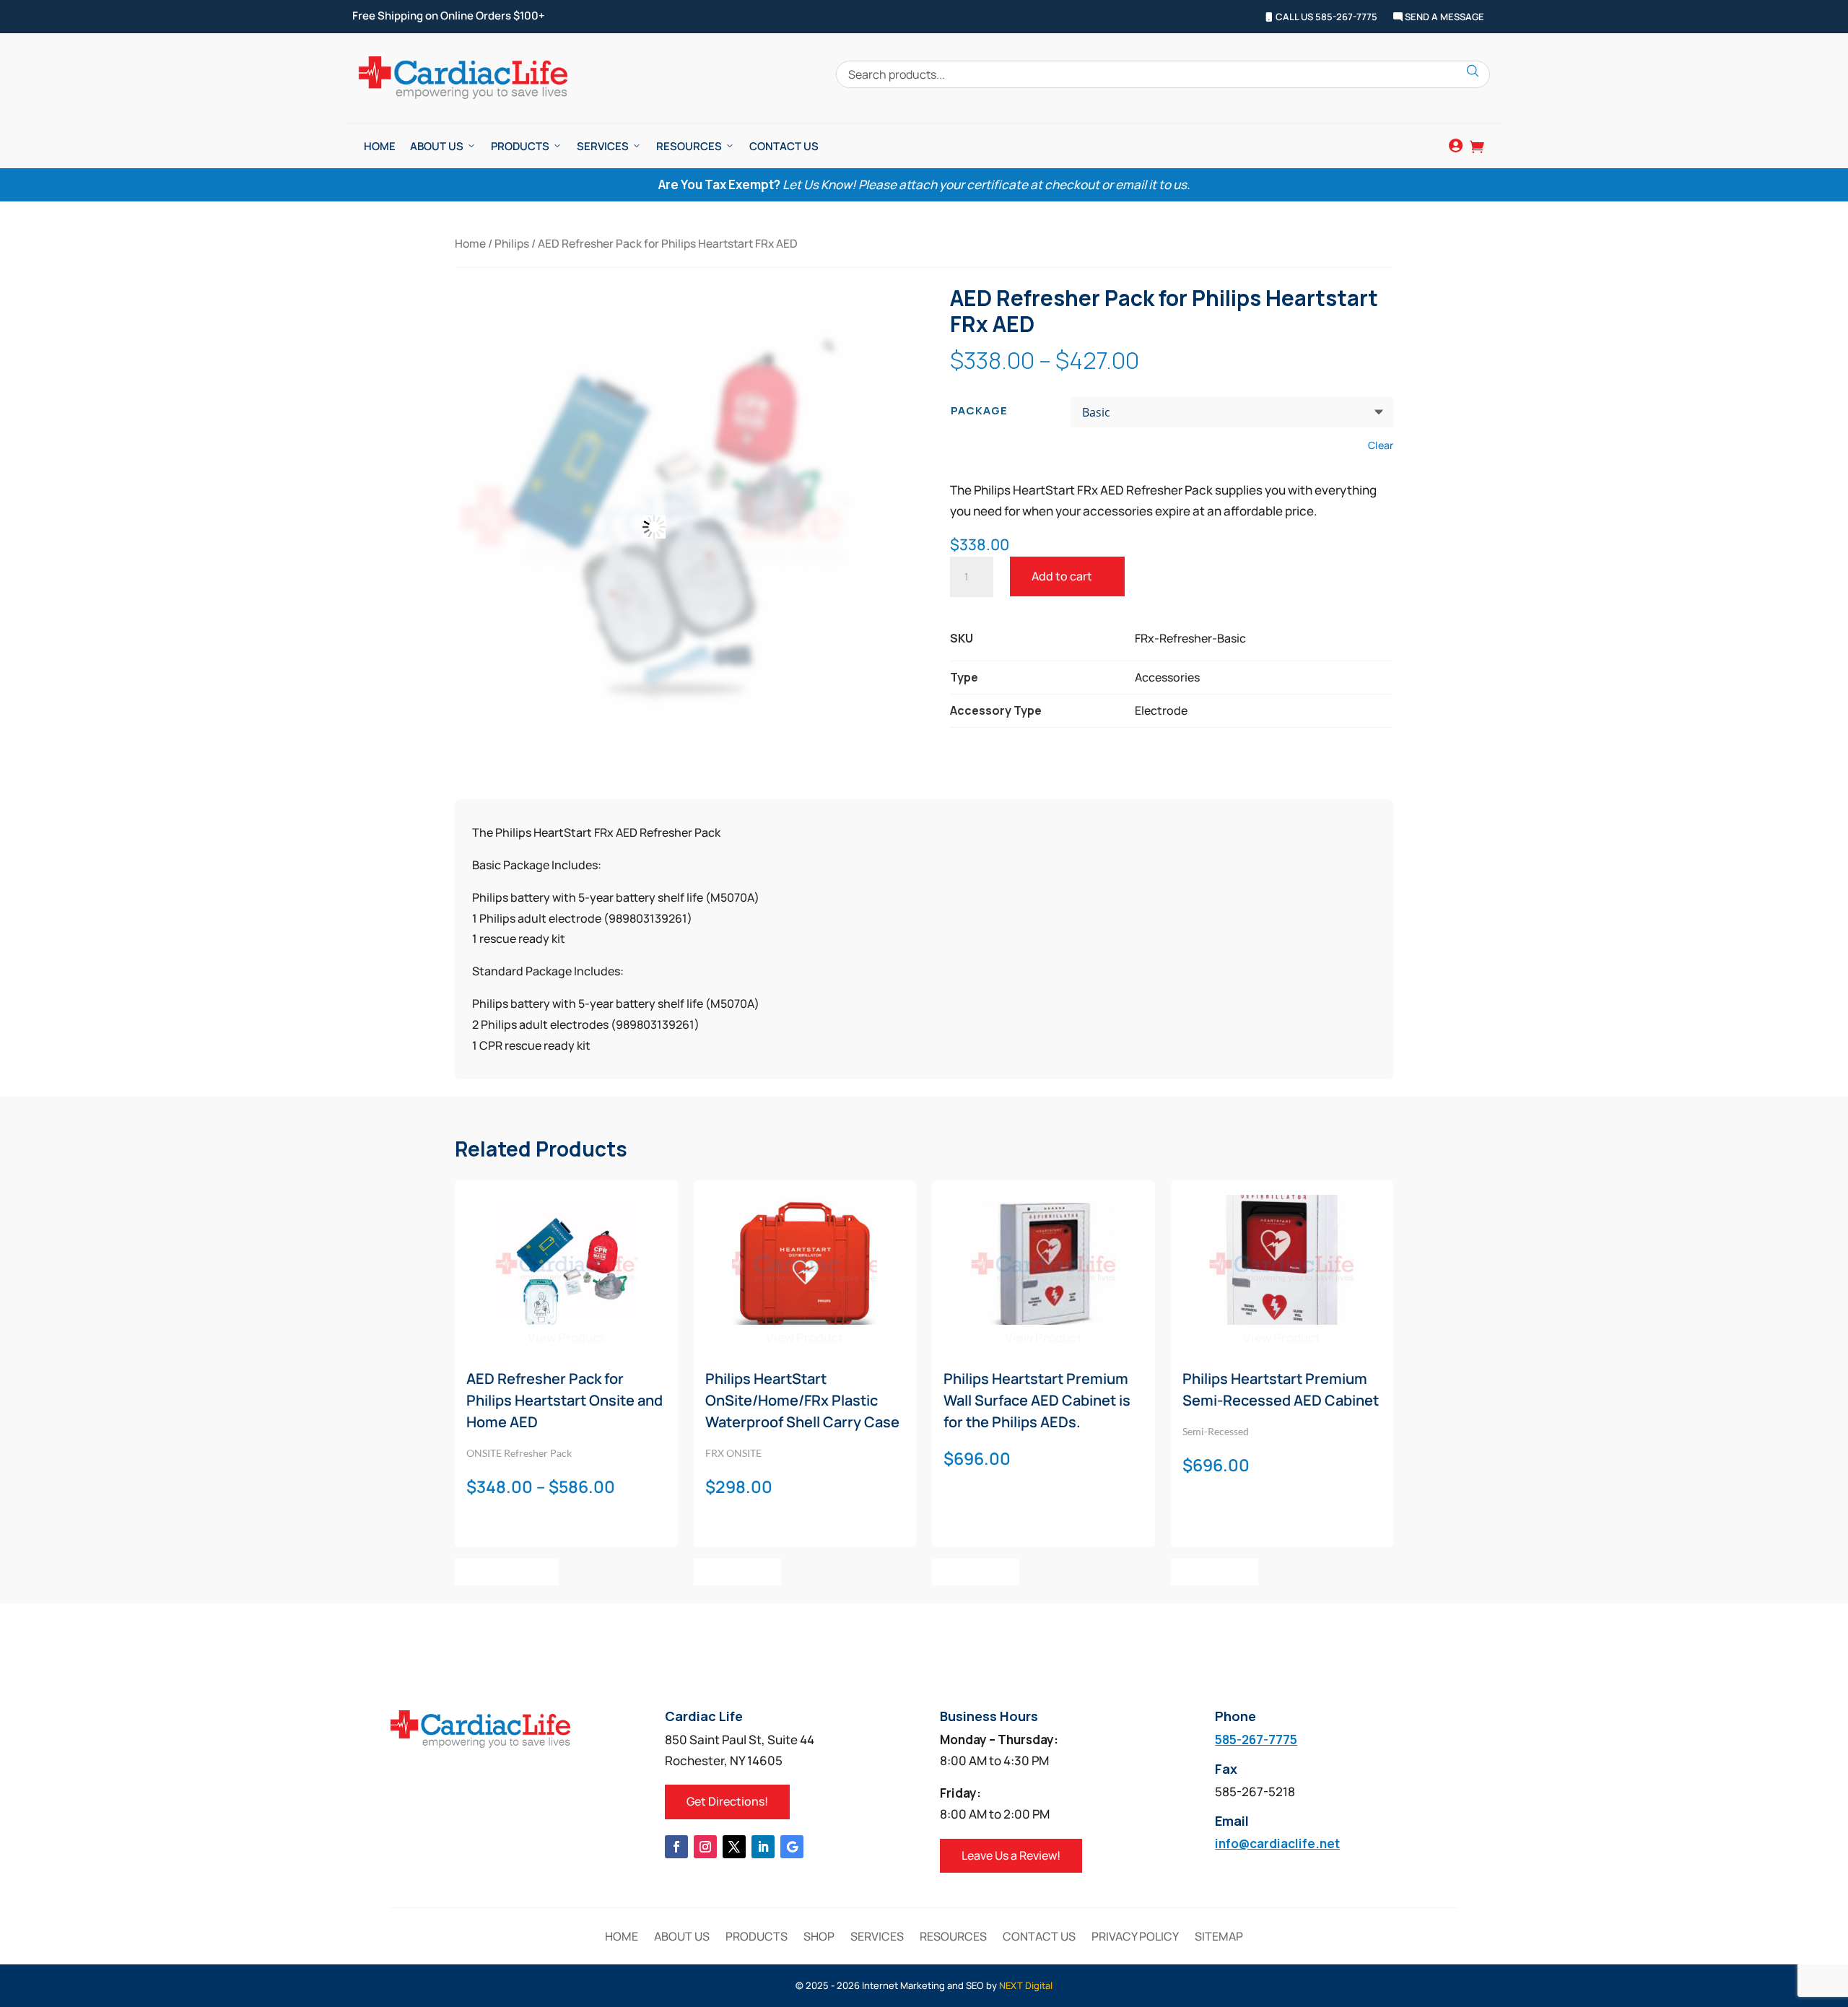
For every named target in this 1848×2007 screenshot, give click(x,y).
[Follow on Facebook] (676, 1847)
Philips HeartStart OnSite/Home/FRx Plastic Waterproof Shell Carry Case (802, 1400)
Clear (1381, 445)
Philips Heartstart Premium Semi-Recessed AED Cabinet (1281, 1389)
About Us (437, 146)
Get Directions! (727, 1801)
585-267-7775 (1256, 1740)
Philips (512, 243)
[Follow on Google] (792, 1847)
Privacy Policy (1135, 1938)
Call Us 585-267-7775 (1325, 17)
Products (520, 146)
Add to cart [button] (737, 1572)
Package (979, 410)
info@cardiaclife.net (1277, 1843)
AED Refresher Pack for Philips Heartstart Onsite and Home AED (565, 1400)
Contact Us (784, 146)
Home (380, 146)
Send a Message (1443, 17)
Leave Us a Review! (1011, 1855)
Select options (507, 1572)
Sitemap (1219, 1938)
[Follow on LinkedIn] (763, 1847)
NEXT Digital (1026, 1985)
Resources (689, 146)
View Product (566, 1337)
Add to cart (1062, 576)
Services (603, 146)
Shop (819, 1938)
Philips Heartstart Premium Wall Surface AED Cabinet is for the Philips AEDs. (1037, 1400)
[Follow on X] (734, 1847)
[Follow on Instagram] (705, 1847)
